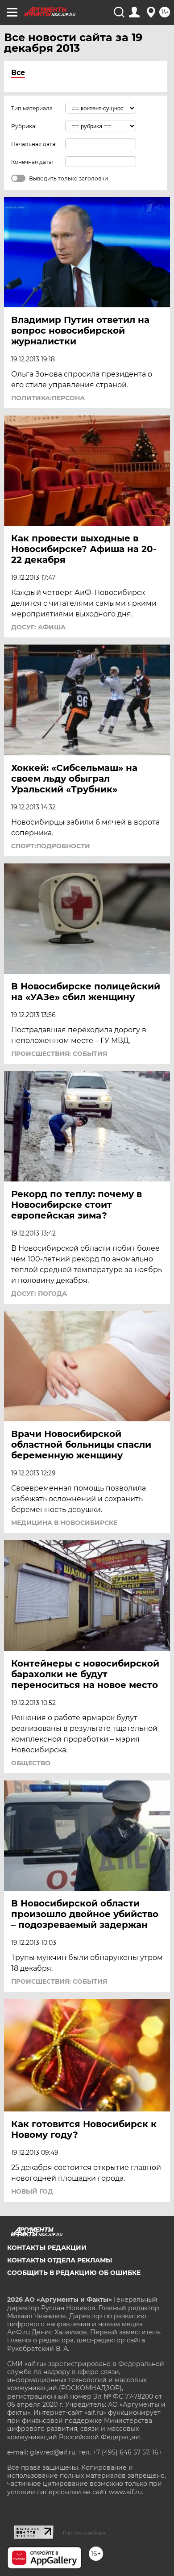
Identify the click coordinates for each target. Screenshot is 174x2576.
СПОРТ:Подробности (51, 846)
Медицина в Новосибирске (64, 1523)
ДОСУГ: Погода (39, 1294)
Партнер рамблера (84, 2533)
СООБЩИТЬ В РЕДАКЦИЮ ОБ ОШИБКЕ (74, 2273)
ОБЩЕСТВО (31, 1763)
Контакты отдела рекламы (60, 2260)
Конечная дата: (32, 162)
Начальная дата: (34, 144)
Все (18, 73)
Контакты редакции (47, 2248)
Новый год (32, 2191)
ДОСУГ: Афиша (38, 627)
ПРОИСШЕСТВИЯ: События (59, 1054)
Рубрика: (24, 126)
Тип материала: (33, 108)
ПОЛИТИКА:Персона (48, 398)
